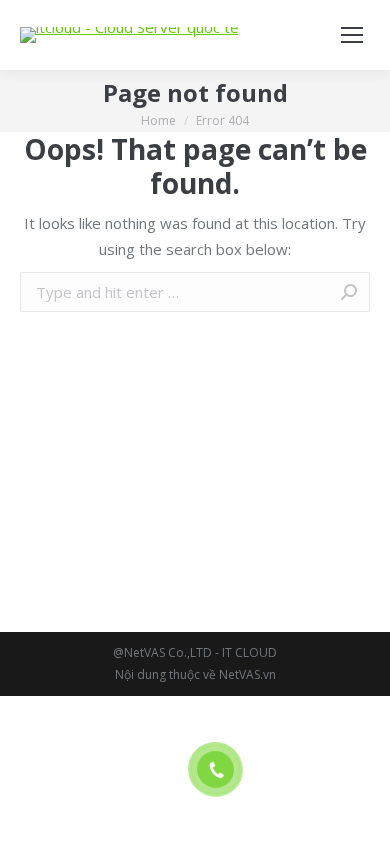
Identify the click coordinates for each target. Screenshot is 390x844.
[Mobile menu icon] (352, 35)
